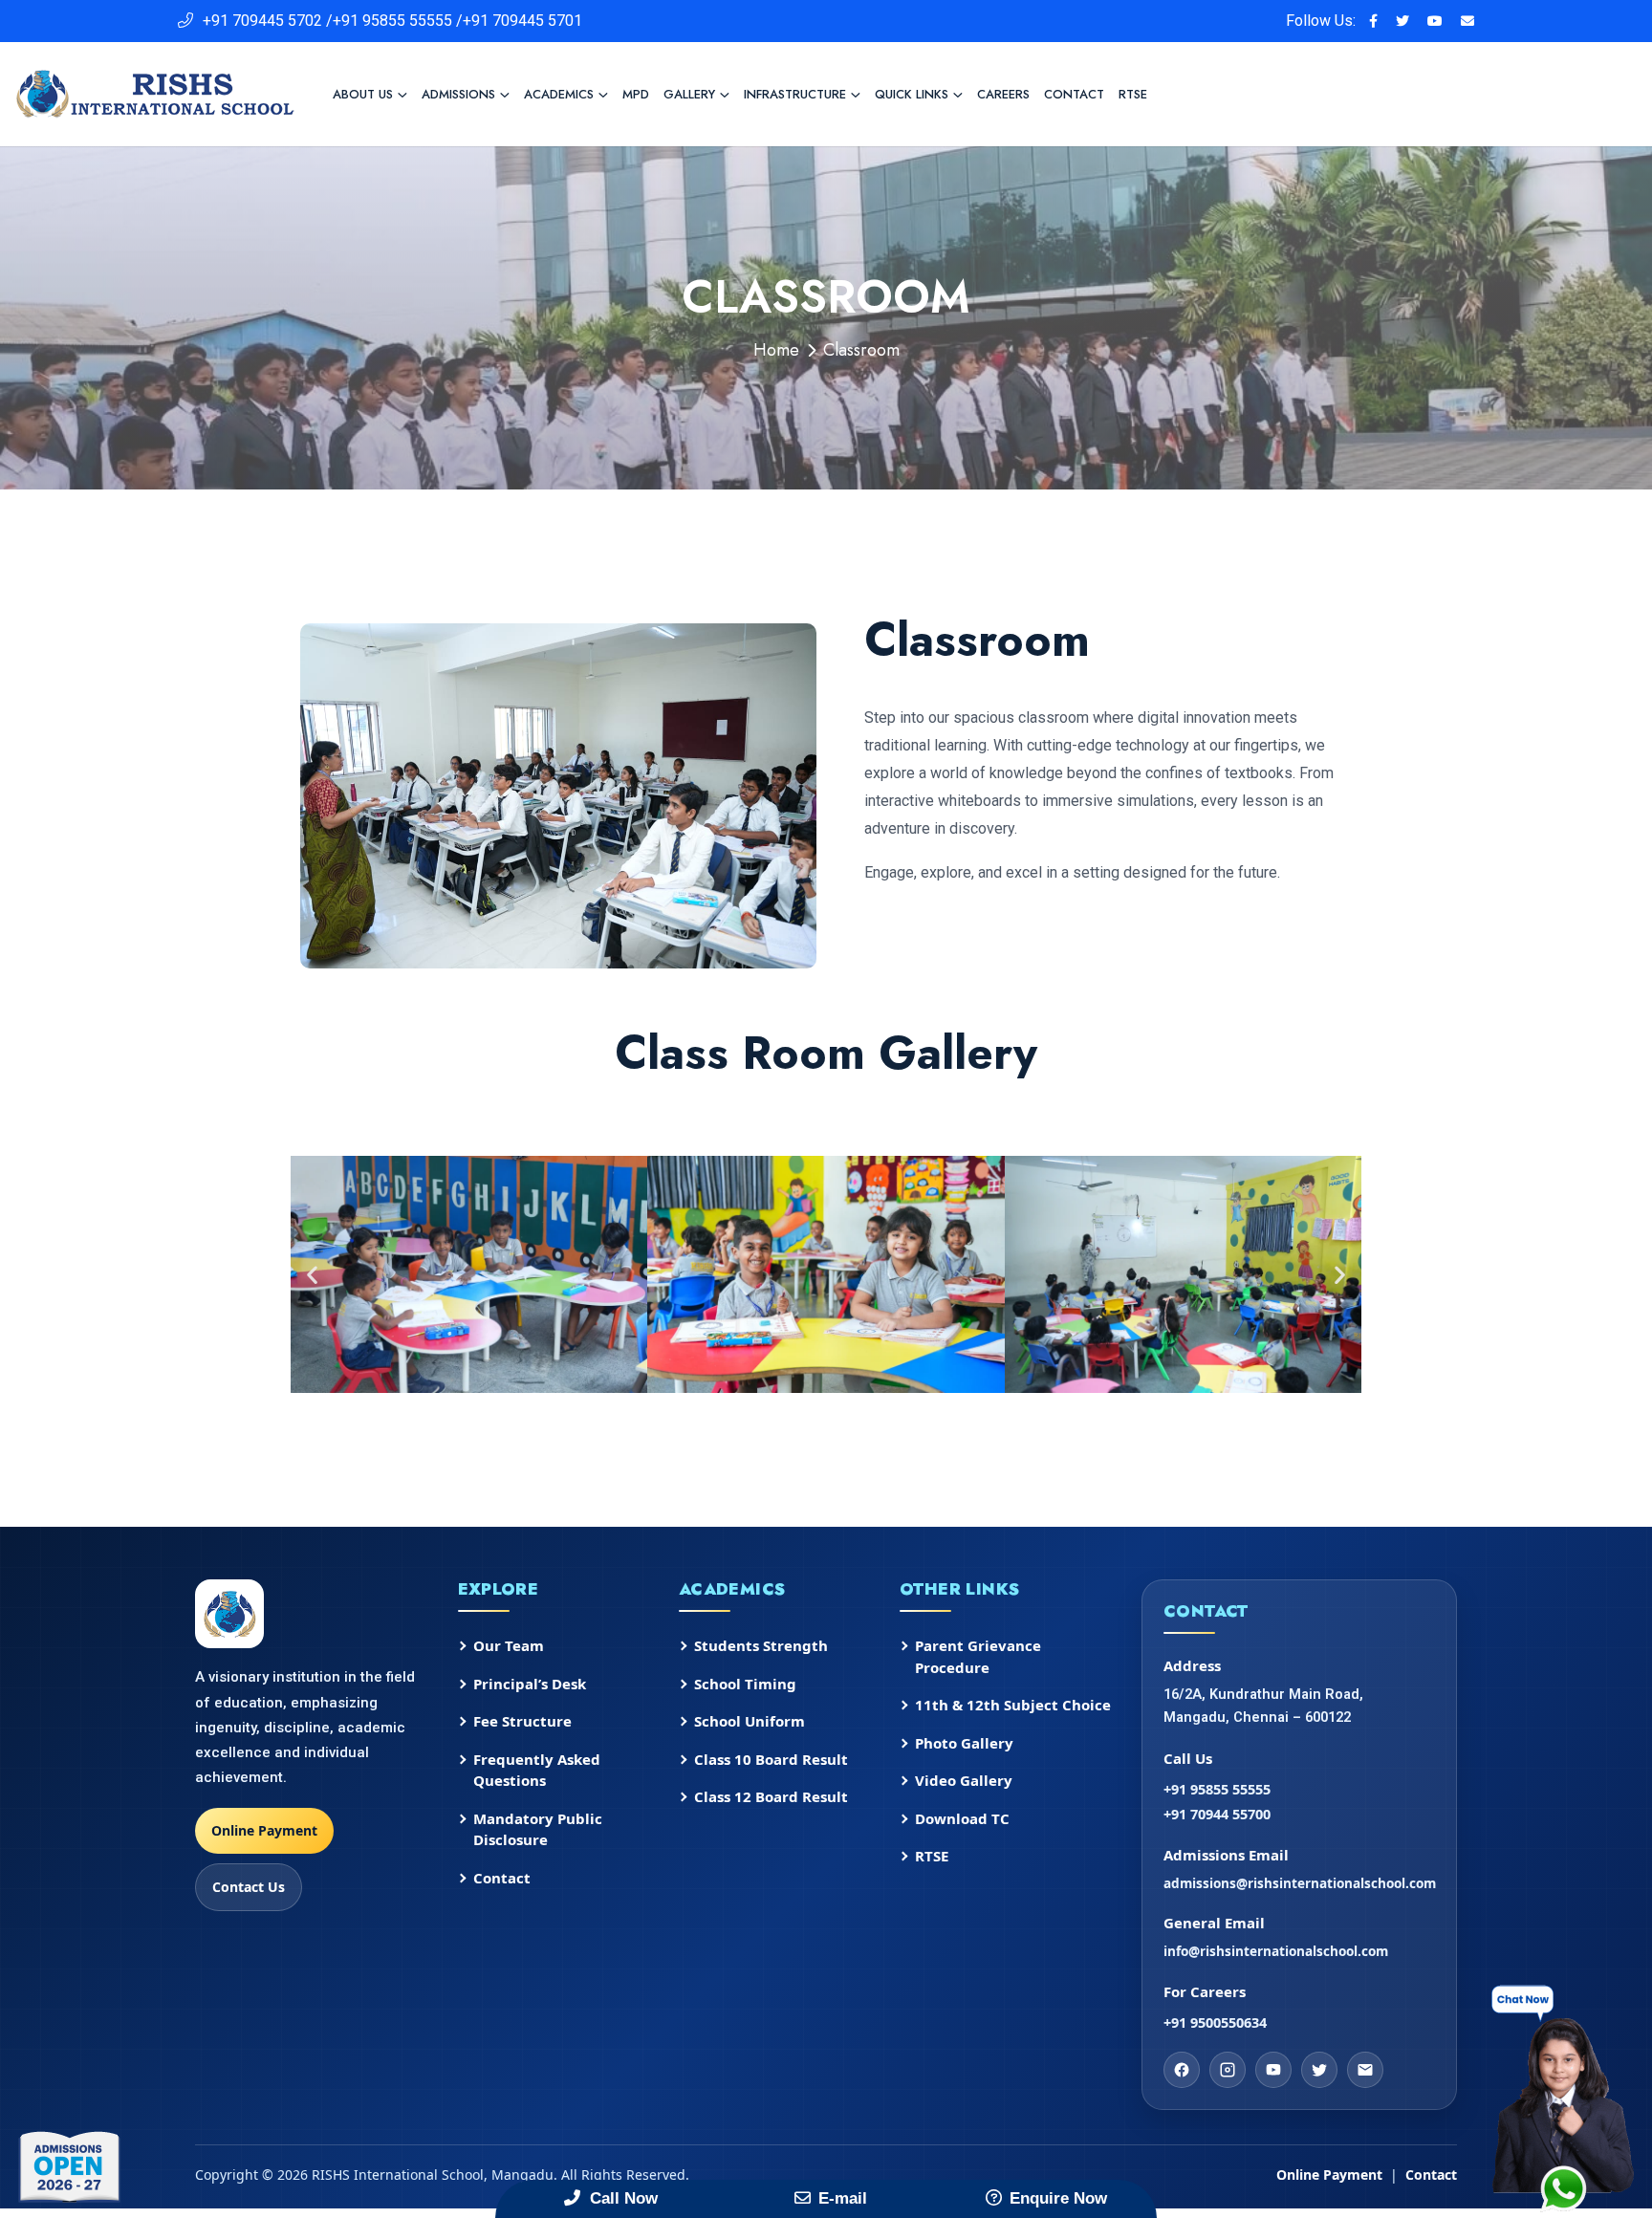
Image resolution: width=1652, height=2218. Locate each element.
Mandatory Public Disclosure (538, 1829)
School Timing (745, 1684)
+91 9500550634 (1215, 2022)
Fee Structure (522, 1721)
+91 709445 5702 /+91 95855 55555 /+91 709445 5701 (392, 21)
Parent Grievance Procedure (978, 1656)
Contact (1074, 94)
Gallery (689, 94)
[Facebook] (1182, 2070)
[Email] (1365, 2070)
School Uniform (750, 1721)
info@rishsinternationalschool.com (1276, 1951)
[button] (312, 1275)
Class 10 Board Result (771, 1759)
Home (776, 350)
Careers (1003, 94)
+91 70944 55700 (1217, 1814)
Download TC (962, 1818)
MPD (636, 94)
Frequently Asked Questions (537, 1770)
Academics (559, 94)
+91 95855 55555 (1217, 1789)
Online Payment (264, 1830)
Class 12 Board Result (771, 1796)
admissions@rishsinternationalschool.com (1299, 1883)
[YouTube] (1273, 2070)
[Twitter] (1319, 2070)
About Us (363, 94)
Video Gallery (964, 1780)
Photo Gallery (964, 1743)
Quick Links (912, 94)
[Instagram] (1228, 2070)
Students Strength (761, 1645)
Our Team (509, 1645)
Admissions (458, 94)
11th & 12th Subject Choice (1013, 1705)
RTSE (1133, 94)
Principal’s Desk (530, 1684)
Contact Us (249, 1887)
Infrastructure (795, 94)
